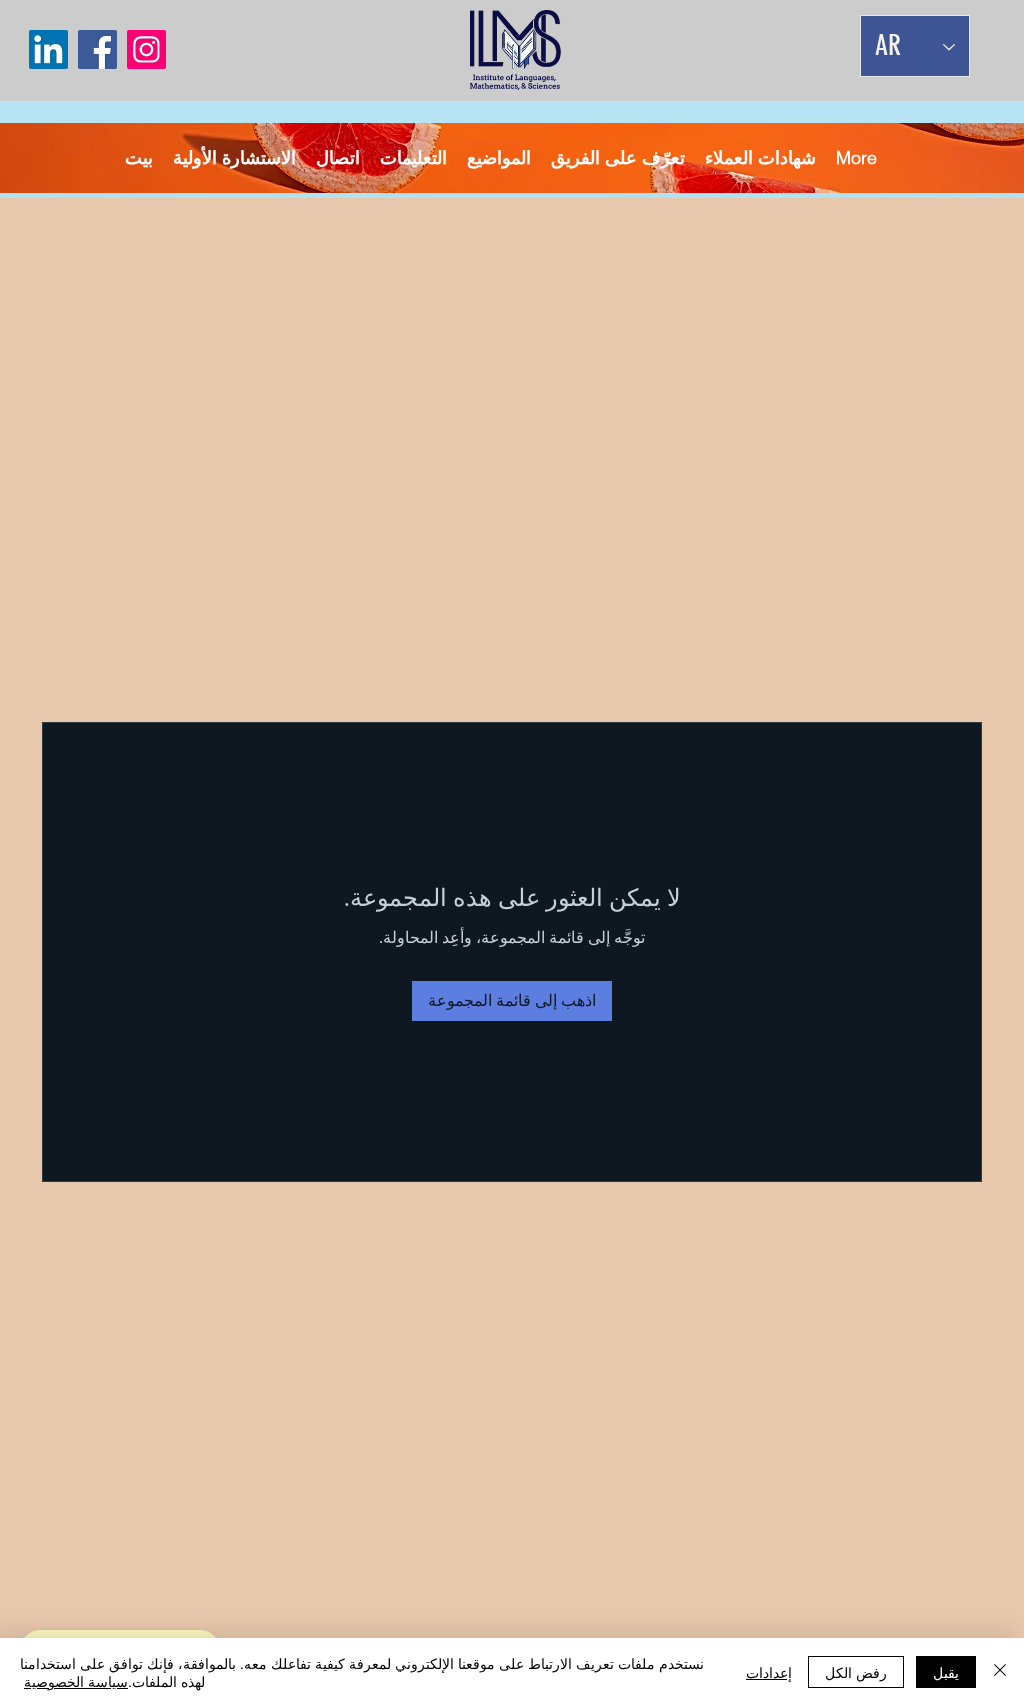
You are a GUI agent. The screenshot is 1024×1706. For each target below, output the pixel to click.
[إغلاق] (1000, 1672)
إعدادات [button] (769, 1672)
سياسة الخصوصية (76, 1681)
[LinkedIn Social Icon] (48, 49)
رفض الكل (856, 1672)
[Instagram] (146, 49)
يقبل (946, 1672)
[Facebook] (97, 49)
